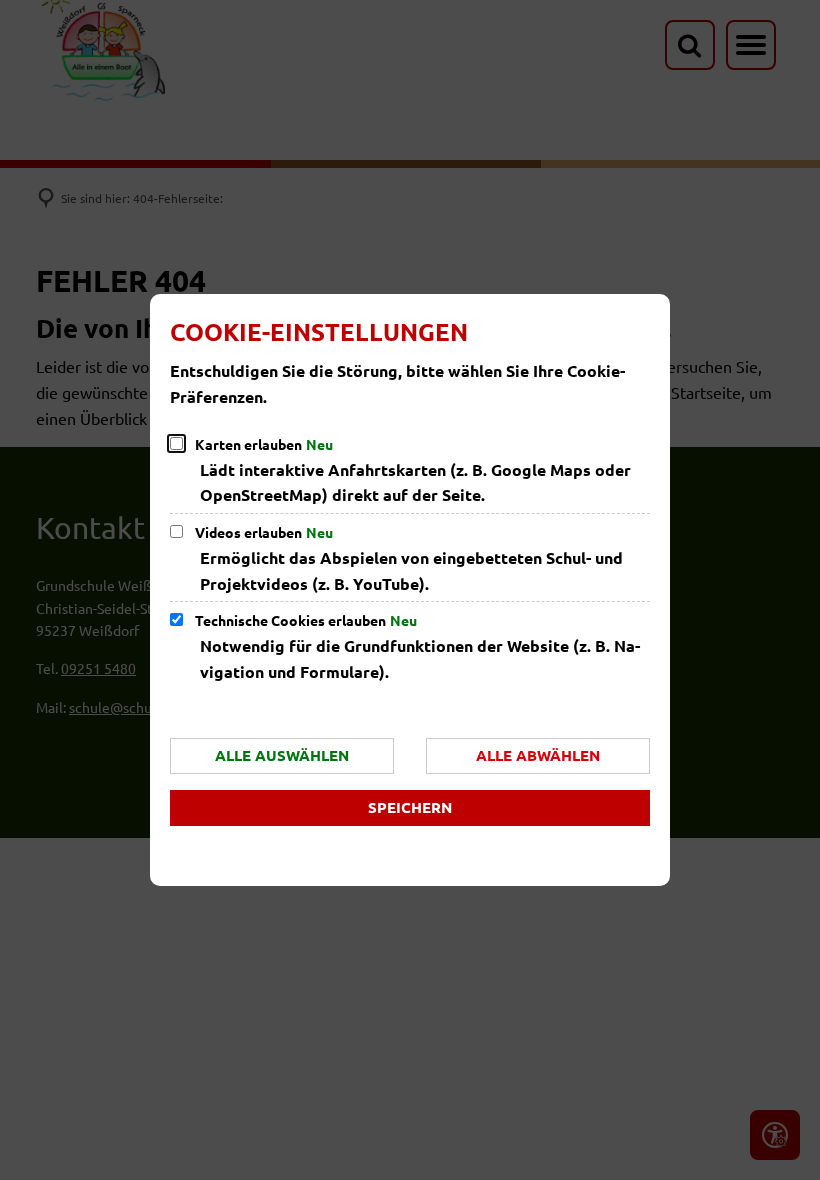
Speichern (410, 807)
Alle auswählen (282, 755)
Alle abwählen (538, 755)
